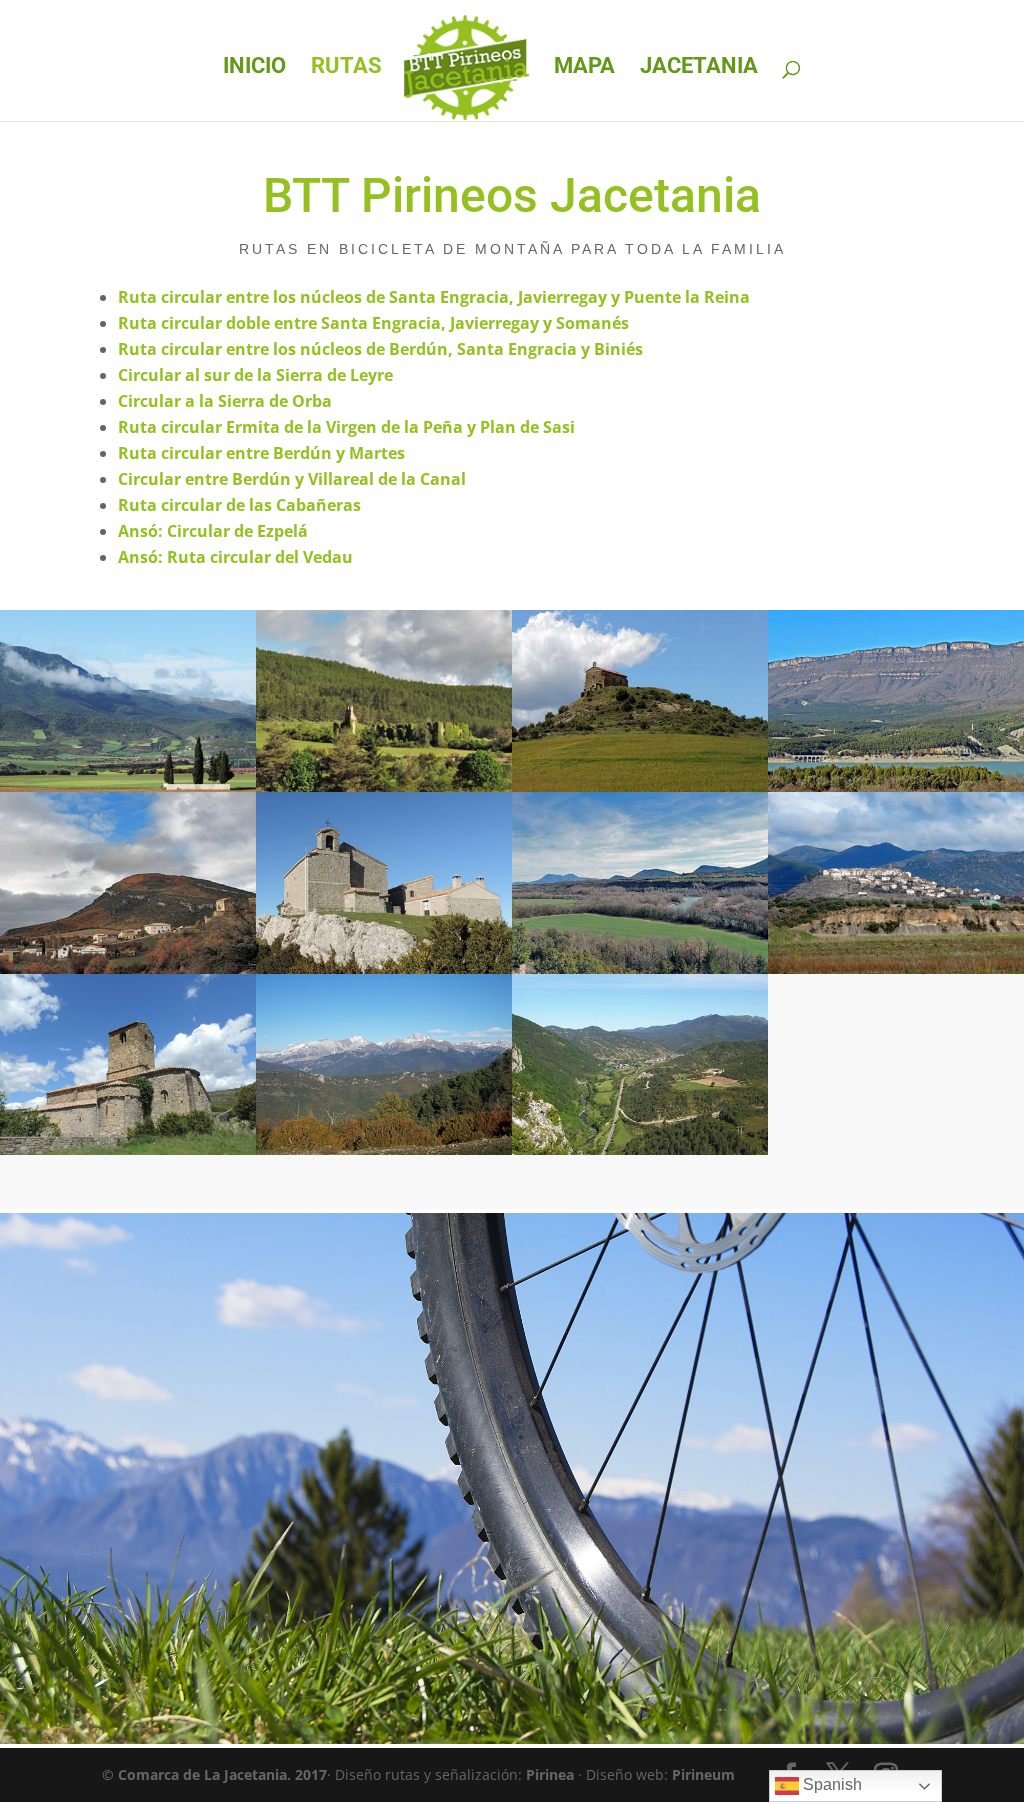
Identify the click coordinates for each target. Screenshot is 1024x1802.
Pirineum (703, 1774)
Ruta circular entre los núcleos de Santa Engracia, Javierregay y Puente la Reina (434, 297)
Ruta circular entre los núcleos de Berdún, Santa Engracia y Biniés (380, 349)
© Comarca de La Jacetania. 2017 (214, 1774)
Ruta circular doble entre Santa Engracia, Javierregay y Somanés (373, 323)
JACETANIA (699, 68)
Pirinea (550, 1774)
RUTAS (346, 68)
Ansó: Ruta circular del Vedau (235, 557)
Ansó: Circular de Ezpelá (213, 531)
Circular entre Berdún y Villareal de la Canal (292, 479)
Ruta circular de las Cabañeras (239, 505)
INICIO (254, 68)
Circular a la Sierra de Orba (225, 401)
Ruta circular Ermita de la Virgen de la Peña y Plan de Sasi (346, 427)
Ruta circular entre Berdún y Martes (261, 453)
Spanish (830, 1784)
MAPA (584, 68)
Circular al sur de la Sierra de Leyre (255, 375)
